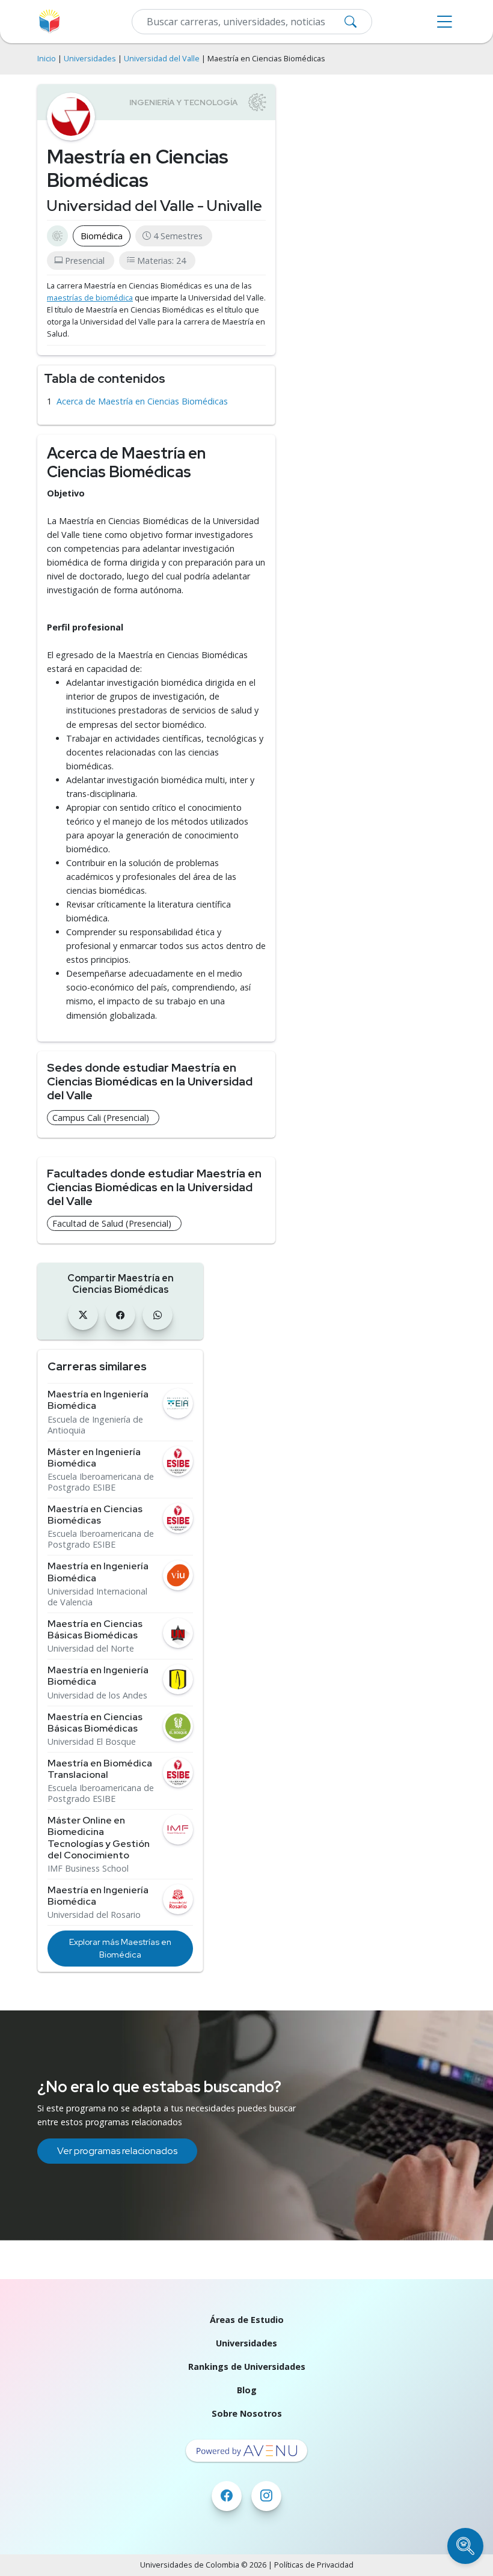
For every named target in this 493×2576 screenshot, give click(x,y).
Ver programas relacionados (117, 2151)
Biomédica (102, 236)
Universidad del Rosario (94, 1915)
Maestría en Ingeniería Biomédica (98, 1400)
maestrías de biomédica (90, 298)
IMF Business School (88, 1869)
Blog (247, 2390)
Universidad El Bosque (92, 1742)
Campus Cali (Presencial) (101, 1118)
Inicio (47, 59)
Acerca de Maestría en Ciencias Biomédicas (142, 401)
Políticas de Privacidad (314, 2565)
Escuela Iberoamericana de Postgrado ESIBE (101, 1482)
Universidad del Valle (162, 59)
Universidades (90, 59)
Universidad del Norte (91, 1649)
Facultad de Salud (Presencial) (112, 1223)
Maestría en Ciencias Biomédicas (95, 1515)
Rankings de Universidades (247, 2367)
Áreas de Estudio (247, 2320)
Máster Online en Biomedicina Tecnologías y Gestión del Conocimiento (99, 1838)
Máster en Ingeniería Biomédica (94, 1457)
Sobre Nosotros (247, 2413)
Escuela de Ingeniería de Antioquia (95, 1425)
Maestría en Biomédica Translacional (100, 1769)
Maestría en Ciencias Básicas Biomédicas (95, 1629)
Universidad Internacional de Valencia (97, 1597)
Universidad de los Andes (97, 1695)
